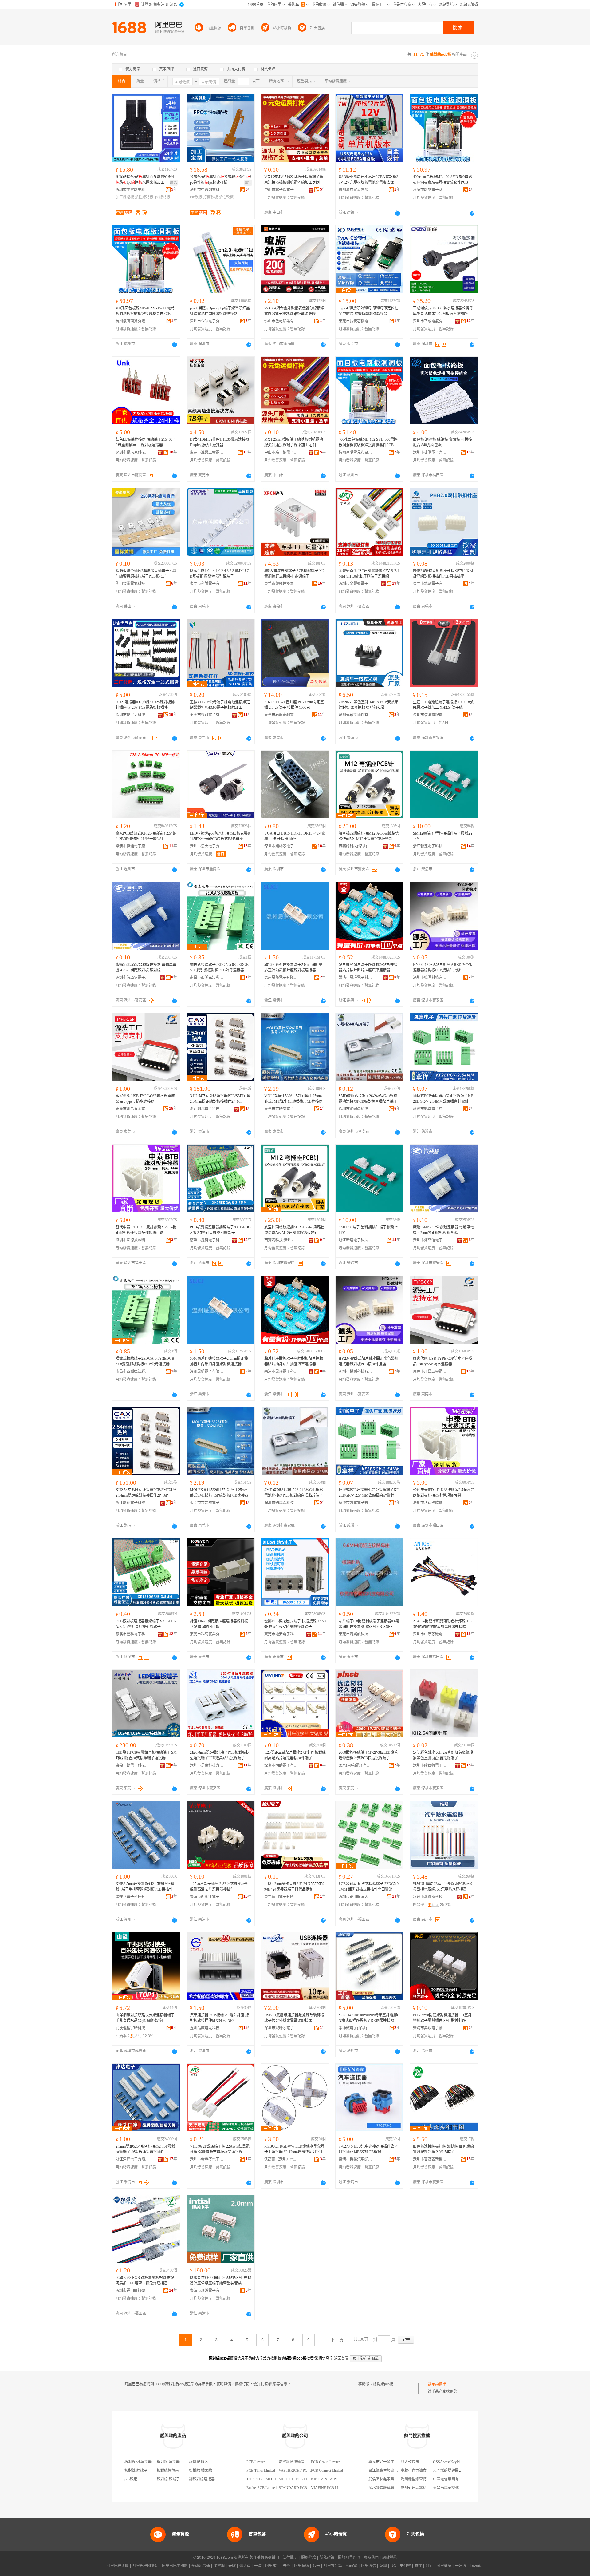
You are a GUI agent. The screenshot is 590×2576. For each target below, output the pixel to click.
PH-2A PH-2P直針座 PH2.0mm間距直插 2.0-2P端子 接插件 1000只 (294, 705)
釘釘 (429, 2566)
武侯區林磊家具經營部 (387, 2479)
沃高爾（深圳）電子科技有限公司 (281, 2159)
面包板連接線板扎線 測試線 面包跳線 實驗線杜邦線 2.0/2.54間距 (443, 2149)
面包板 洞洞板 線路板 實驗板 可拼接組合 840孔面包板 (442, 442)
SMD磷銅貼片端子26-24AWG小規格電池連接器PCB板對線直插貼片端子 (368, 1099)
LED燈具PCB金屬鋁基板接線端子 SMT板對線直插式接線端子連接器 (146, 1755)
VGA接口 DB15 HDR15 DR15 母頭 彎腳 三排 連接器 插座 (295, 836)
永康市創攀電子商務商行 (430, 190)
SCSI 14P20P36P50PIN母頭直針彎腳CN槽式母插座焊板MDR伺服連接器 (369, 2018)
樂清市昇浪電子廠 (428, 2028)
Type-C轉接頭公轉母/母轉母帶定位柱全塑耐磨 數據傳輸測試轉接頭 (368, 311)
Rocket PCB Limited (262, 2488)
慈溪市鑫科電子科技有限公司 (207, 1240)
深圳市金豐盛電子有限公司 (356, 584)
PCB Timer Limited (261, 2471)
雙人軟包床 (410, 2462)
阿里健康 (444, 2566)
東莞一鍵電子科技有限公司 (132, 1765)
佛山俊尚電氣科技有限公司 (132, 584)
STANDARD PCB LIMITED (301, 2488)
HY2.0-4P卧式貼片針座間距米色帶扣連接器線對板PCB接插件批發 (443, 967)
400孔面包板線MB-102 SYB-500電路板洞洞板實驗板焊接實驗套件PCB (442, 180)
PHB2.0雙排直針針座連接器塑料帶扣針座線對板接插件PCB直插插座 (443, 574)
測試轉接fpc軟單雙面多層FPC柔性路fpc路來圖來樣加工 (145, 180)
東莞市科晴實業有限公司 (207, 1634)
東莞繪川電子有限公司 (281, 1897)
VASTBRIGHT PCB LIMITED (302, 2471)
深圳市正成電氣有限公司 (430, 321)
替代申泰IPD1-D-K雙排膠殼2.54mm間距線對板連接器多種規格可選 (146, 1230)
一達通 (461, 2566)
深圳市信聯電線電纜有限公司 (430, 715)
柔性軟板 (226, 197)
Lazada (476, 2566)
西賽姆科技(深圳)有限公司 (356, 846)
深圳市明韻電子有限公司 (281, 1765)
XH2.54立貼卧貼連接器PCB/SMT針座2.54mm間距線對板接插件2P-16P (220, 1099)
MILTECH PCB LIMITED (299, 2479)
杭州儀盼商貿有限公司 (132, 321)
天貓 (232, 2566)
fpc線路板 (162, 197)
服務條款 (309, 2558)
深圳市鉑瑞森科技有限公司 (356, 1109)
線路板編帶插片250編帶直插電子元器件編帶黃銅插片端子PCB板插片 (146, 574)
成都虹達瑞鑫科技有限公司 (423, 2488)
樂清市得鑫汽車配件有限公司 (356, 2159)
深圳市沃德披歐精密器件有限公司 (132, 1240)
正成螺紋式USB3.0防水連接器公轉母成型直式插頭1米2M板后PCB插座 (443, 311)
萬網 (383, 2566)
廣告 (174, 183)
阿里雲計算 (333, 2566)
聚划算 (245, 2566)
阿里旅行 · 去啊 (278, 2566)
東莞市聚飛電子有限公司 (207, 715)
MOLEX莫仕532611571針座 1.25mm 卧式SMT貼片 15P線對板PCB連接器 (293, 1099)
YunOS (352, 2566)
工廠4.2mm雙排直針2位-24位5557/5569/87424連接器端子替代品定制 (294, 1887)
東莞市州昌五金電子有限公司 (132, 1109)
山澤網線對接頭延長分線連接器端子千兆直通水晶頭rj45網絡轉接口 (145, 2018)
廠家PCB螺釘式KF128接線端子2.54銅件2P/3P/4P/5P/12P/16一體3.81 (146, 836)
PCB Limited (256, 2462)
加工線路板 (125, 197)
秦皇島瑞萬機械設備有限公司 (457, 2488)
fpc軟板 (196, 197)
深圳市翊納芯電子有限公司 (281, 846)
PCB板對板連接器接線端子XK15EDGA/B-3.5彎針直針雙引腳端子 (220, 1230)
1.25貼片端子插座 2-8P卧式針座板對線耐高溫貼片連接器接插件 (219, 1887)
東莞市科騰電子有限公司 (207, 584)
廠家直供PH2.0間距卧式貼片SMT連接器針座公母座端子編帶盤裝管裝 (221, 2280)
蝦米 (316, 2566)
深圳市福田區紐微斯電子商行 (132, 2291)
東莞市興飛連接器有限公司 (281, 584)
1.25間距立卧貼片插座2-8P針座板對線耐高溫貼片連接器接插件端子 (295, 1755)
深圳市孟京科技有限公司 (207, 1765)
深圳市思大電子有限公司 (207, 846)
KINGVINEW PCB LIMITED (334, 2479)
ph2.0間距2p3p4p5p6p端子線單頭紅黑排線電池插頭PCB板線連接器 (220, 311)
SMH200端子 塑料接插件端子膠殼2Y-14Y (443, 836)
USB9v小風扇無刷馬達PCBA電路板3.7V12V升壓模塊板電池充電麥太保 (369, 180)
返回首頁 (341, 2358)
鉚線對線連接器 (202, 2479)
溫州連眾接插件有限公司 (356, 715)
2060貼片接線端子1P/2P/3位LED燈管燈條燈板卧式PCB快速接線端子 (368, 1755)
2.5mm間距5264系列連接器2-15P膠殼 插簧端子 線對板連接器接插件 (145, 2149)
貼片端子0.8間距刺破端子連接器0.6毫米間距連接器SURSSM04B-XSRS (369, 1624)
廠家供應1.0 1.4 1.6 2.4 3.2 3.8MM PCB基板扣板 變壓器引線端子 (220, 574)
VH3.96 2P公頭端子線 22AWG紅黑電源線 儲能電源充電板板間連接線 (220, 2149)
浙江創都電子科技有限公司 (207, 1109)
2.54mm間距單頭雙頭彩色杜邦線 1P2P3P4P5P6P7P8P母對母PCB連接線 (444, 1624)
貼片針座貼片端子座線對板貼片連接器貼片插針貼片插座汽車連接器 (368, 967)
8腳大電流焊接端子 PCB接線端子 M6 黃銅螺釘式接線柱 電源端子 (294, 574)
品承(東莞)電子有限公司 (356, 1765)
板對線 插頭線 (201, 2471)
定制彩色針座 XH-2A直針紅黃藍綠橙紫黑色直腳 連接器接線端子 (443, 1755)
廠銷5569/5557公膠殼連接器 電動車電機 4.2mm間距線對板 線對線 (146, 967)
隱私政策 (327, 2558)
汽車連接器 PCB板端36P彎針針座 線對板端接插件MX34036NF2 (219, 2018)
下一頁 (337, 2340)
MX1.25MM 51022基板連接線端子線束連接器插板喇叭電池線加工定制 (294, 180)
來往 (418, 2566)
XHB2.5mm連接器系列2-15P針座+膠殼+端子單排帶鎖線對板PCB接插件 (145, 1887)
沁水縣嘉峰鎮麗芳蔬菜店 (389, 2488)
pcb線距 (131, 2479)
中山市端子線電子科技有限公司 (281, 190)
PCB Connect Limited (327, 2471)
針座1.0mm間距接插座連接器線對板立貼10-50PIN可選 (219, 1624)
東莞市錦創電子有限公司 (430, 584)
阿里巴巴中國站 (175, 2566)
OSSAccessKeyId (446, 2462)
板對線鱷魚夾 (168, 2471)
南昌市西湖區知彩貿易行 (207, 978)
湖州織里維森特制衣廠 (419, 2479)
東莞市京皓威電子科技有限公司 (281, 1109)
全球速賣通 (201, 2566)
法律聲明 (290, 2558)
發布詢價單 (437, 2384)
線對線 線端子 (168, 2479)
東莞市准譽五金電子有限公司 (207, 452)
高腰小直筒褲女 (414, 2471)
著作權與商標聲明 (264, 2558)
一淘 (258, 2566)
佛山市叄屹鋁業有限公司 (281, 321)
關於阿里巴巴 (349, 2558)
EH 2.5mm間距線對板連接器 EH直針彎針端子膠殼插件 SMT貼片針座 (442, 2018)
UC (393, 2566)
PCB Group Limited (326, 2462)
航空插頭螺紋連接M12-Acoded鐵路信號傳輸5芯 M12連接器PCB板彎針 (369, 836)
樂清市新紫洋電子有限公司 (207, 1897)
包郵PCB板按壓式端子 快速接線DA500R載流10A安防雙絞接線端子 (295, 1624)
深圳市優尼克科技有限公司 (132, 452)
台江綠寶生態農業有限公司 (391, 2471)
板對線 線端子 (136, 2471)
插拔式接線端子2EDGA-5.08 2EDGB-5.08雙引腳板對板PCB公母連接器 (220, 967)
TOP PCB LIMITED (262, 2479)
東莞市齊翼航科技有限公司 (356, 1634)
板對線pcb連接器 (138, 2462)
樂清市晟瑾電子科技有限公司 (356, 978)
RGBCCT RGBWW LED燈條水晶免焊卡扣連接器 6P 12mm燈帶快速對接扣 (294, 2149)
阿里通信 (368, 2566)
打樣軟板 (210, 197)
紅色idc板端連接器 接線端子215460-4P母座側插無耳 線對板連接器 (146, 442)
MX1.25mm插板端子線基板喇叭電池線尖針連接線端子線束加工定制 (294, 442)
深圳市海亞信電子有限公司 (132, 978)
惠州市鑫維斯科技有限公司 (430, 1897)
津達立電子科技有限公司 (132, 1897)
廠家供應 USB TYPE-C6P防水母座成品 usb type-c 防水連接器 (145, 1099)
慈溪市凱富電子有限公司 (430, 1109)
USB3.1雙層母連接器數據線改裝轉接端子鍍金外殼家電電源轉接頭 (294, 2018)
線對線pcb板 (383, 2384)
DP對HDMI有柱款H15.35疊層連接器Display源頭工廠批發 (220, 442)
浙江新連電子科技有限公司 (430, 846)
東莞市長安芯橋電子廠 (356, 321)
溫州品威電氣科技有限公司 (207, 2028)
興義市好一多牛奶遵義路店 (391, 2462)
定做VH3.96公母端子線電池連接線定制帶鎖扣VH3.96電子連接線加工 (220, 705)
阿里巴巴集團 (118, 2566)
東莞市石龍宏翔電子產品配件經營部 (281, 715)
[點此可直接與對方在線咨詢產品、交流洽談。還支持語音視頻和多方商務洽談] (398, 213)
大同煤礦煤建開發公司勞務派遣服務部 (464, 2471)
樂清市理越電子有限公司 (207, 2291)
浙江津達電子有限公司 (132, 2159)
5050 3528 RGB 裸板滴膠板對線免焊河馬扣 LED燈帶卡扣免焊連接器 (145, 2280)
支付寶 (405, 2566)
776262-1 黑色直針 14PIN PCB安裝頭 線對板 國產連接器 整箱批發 (368, 705)
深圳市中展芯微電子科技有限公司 (430, 1634)
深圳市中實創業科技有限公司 (132, 190)
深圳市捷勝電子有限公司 (430, 452)
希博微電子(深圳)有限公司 (356, 2028)
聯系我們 (371, 2558)
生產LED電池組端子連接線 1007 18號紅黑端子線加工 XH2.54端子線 (443, 705)
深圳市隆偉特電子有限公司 (430, 1765)
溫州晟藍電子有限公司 (281, 978)
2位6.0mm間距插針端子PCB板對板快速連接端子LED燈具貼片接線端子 (220, 1755)
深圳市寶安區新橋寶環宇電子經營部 (430, 2159)
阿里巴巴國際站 (145, 2566)
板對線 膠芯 (199, 2462)
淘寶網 (219, 2566)
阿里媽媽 (301, 2566)
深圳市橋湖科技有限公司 (430, 978)
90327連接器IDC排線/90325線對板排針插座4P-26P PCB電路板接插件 (145, 705)
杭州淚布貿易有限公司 (356, 190)
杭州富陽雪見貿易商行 (356, 452)
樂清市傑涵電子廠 (130, 846)
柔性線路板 (144, 197)
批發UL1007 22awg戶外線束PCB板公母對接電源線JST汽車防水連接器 (443, 1887)
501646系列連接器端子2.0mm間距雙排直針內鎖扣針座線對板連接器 (293, 967)
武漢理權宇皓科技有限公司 (132, 2028)
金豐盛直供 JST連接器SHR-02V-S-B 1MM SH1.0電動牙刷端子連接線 (369, 574)
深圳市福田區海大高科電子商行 (356, 1897)
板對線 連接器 (168, 2462)
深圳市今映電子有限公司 (207, 321)
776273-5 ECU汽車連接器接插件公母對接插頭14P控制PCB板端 (368, 2149)
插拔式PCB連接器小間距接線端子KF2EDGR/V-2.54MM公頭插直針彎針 (443, 1099)
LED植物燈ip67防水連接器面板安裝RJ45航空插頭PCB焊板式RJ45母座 (220, 836)
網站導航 (390, 2558)
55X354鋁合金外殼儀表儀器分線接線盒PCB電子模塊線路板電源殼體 (294, 311)
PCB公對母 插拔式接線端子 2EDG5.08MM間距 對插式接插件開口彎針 (369, 1887)
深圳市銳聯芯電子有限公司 (281, 2028)
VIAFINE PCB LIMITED (330, 2488)
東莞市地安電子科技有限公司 (281, 1634)
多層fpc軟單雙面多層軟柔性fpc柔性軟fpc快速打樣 (220, 180)
